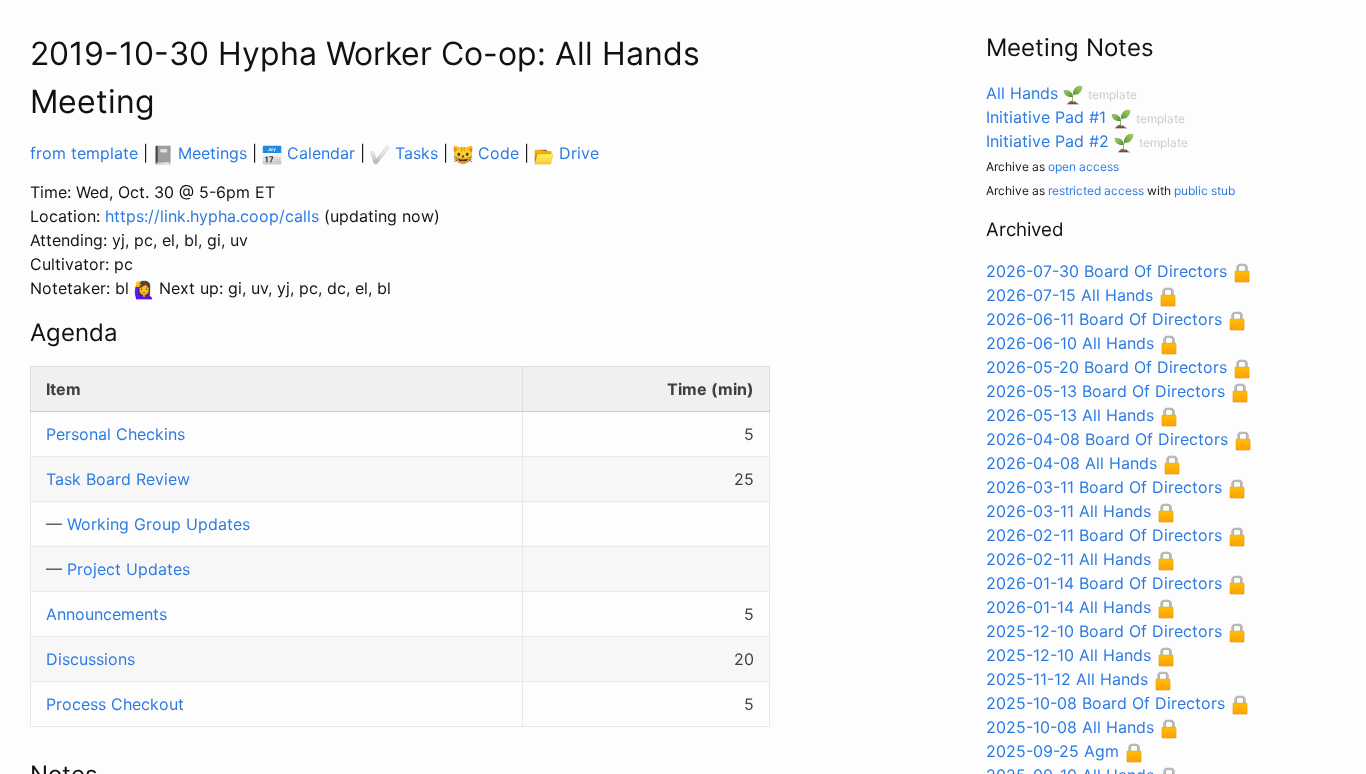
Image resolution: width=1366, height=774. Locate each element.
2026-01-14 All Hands (1068, 607)
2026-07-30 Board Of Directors (1106, 271)
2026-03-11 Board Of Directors (1104, 487)
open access (1083, 166)
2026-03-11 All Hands (1068, 511)
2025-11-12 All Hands (1067, 679)
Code (496, 153)
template (1112, 94)
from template (84, 153)
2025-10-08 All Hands (1070, 727)
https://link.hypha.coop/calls (212, 216)
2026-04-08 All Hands (1071, 463)
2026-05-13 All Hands (1070, 415)
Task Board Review (118, 479)
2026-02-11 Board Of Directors (1104, 535)
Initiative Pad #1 (1046, 117)
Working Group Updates (158, 524)
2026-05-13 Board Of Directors (1105, 391)
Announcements (106, 614)
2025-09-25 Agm (1052, 751)
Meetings (210, 153)
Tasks (414, 153)
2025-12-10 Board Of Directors (1104, 631)
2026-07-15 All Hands (1069, 295)
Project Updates (128, 569)
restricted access (1096, 190)
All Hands (1022, 93)
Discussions (90, 659)
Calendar (318, 153)
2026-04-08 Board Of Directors (1107, 439)
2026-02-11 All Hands (1068, 559)
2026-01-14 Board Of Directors (1104, 583)
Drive (576, 153)
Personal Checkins (115, 434)
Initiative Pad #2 (1047, 141)
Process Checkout (115, 704)
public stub (1204, 190)
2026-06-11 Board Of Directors (1104, 319)
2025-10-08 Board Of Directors (1105, 703)
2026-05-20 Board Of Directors (1106, 367)
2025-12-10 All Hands (1068, 655)
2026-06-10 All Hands (1070, 343)
